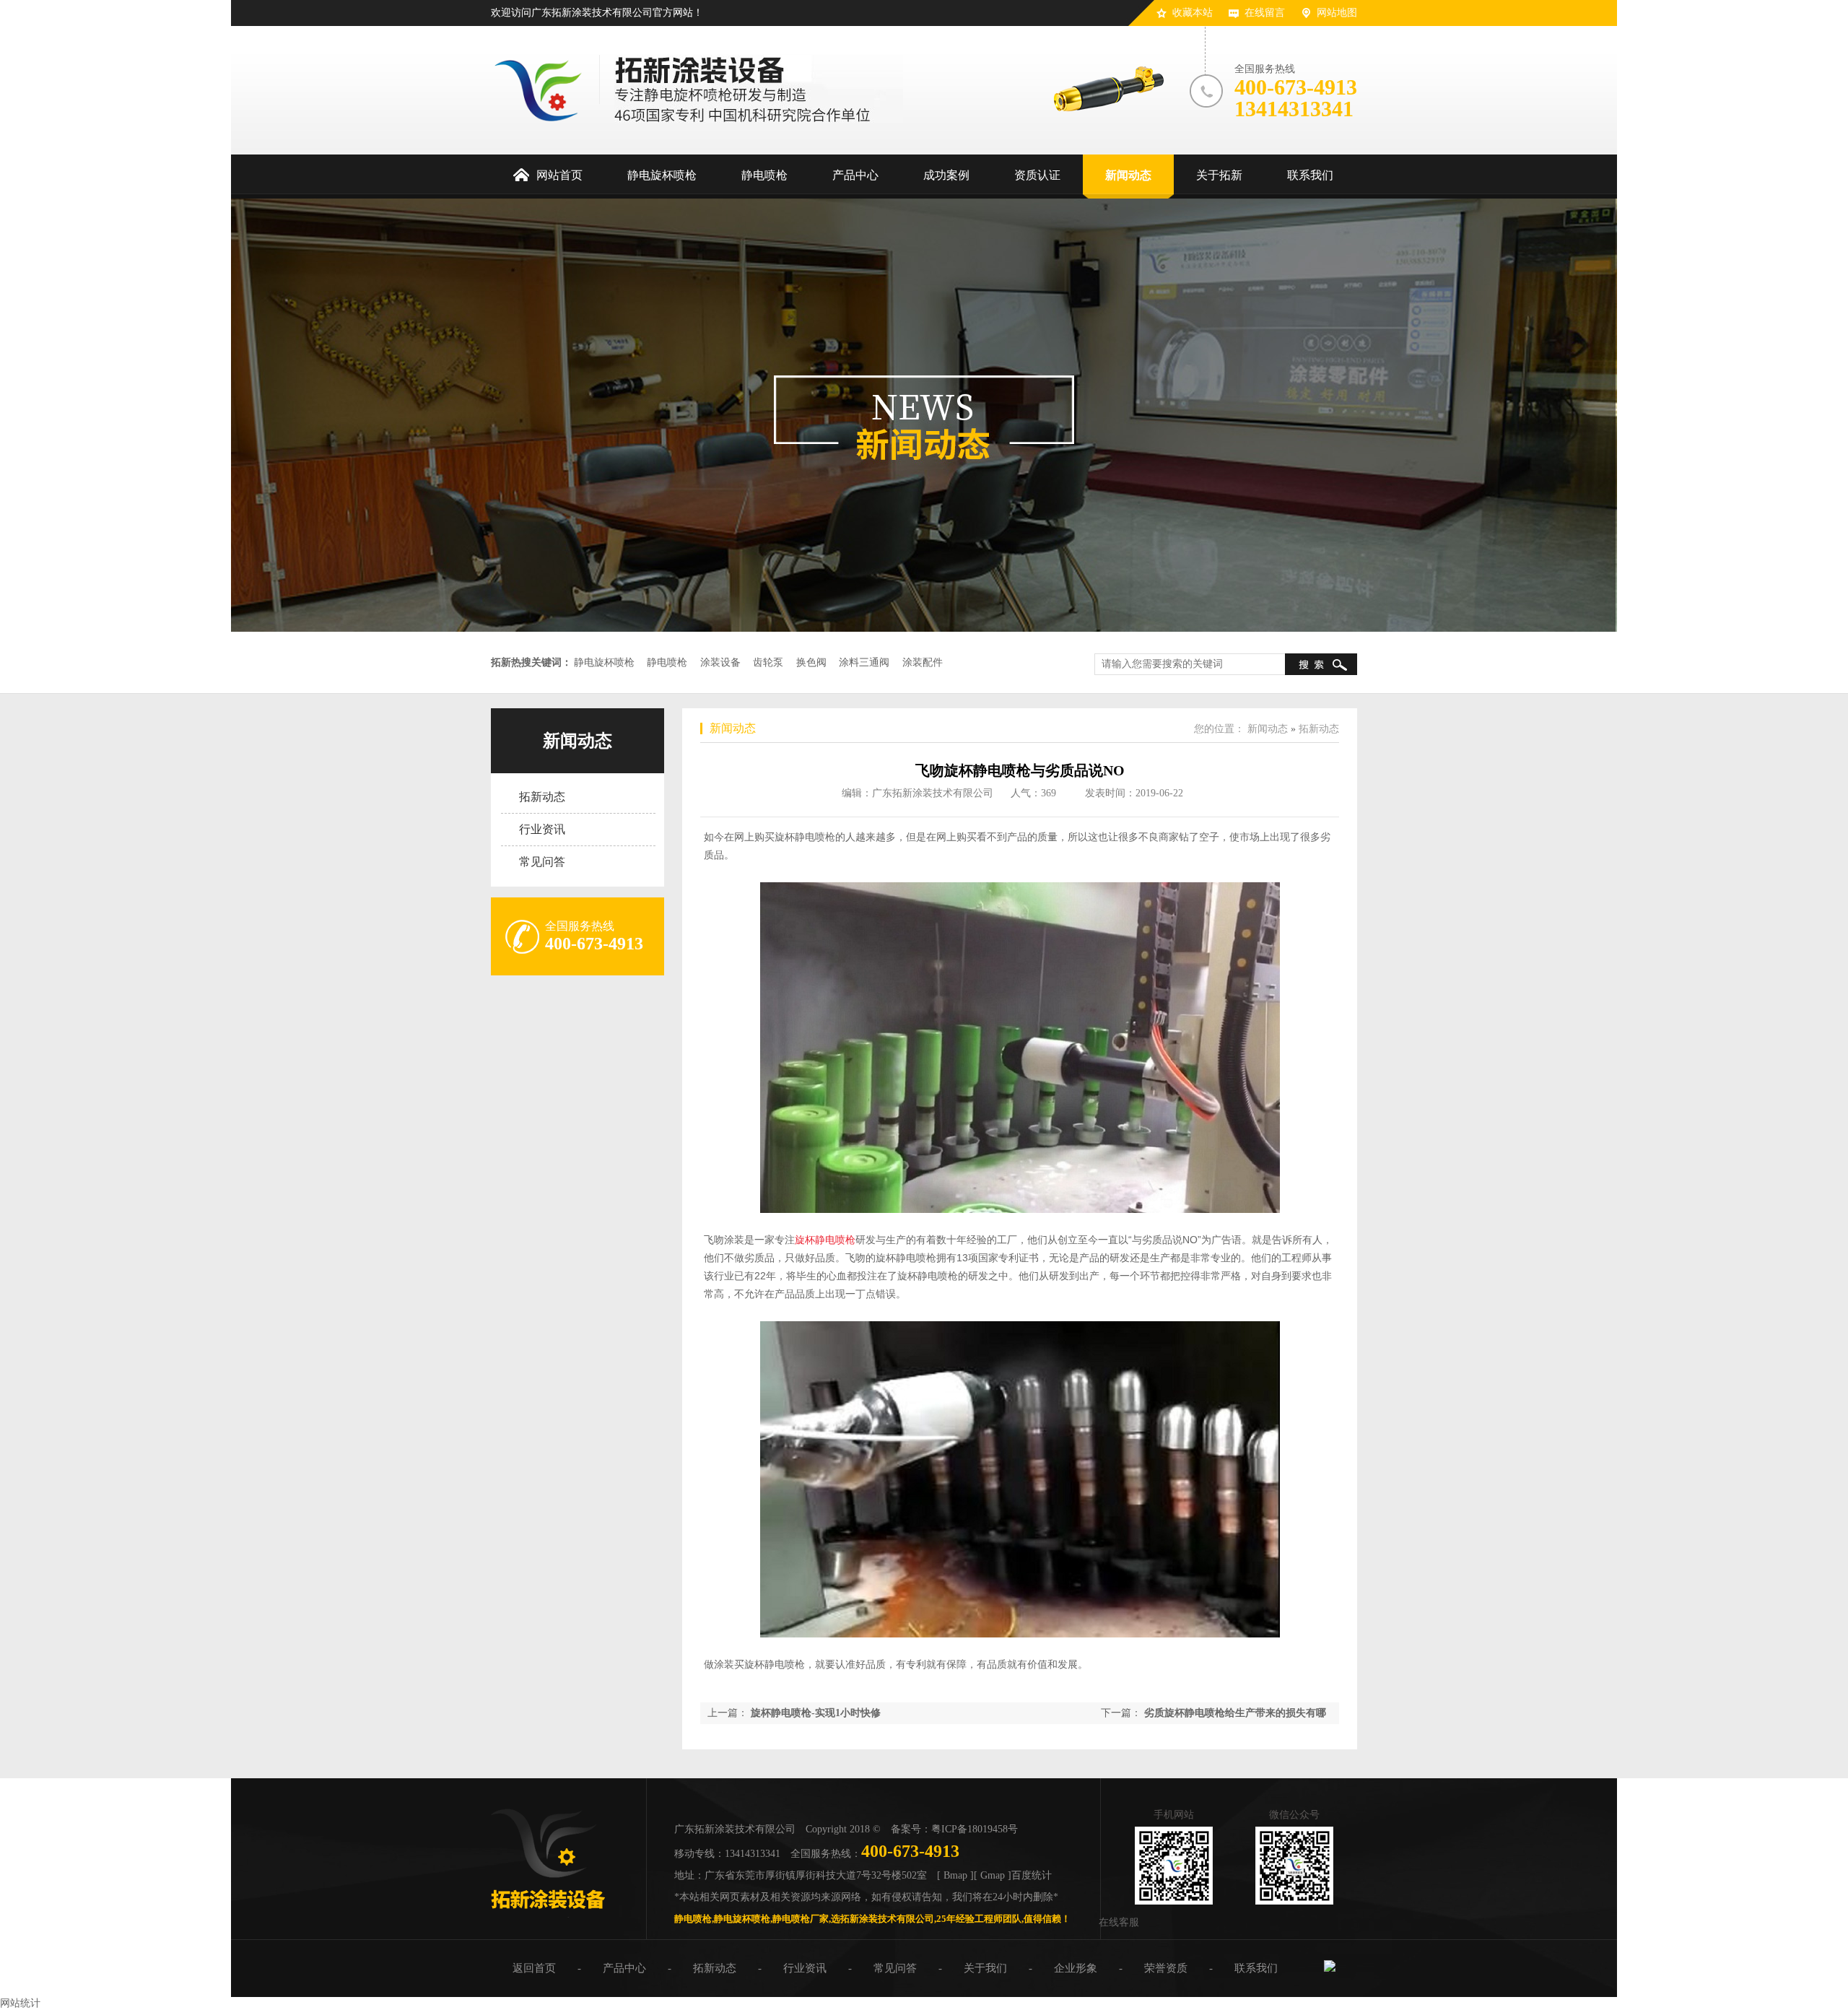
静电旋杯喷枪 (604, 662)
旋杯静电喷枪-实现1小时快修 (816, 1713)
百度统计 (1032, 1875)
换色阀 (811, 662)
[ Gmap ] (993, 1875)
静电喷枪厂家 (801, 1919)
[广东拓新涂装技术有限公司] (548, 1914)
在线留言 (1265, 13)
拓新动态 (542, 797)
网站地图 (1337, 13)
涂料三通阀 (864, 662)
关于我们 (985, 1968)
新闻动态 (577, 741)
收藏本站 (1193, 13)
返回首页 (534, 1968)
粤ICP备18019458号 (975, 1829)
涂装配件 (923, 662)
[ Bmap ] (955, 1875)
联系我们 (1256, 1968)
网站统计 (20, 2003)
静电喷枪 (667, 662)
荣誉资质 (1166, 1968)
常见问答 (542, 862)
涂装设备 (720, 662)
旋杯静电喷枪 (825, 1240)
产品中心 (624, 1968)
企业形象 (1076, 1968)
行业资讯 (542, 829)
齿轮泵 (768, 662)
